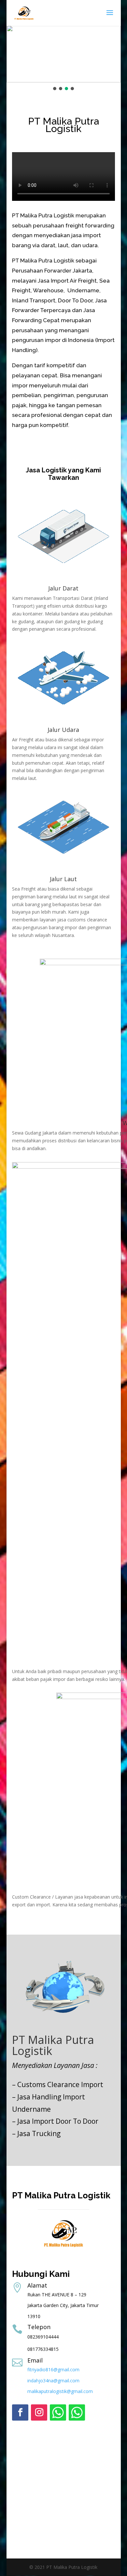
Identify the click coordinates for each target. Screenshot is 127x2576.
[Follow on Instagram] (39, 2412)
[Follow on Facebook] (20, 2412)
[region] (64, 58)
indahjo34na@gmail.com (53, 2381)
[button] (55, 89)
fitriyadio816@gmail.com (53, 2369)
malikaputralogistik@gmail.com (60, 2391)
